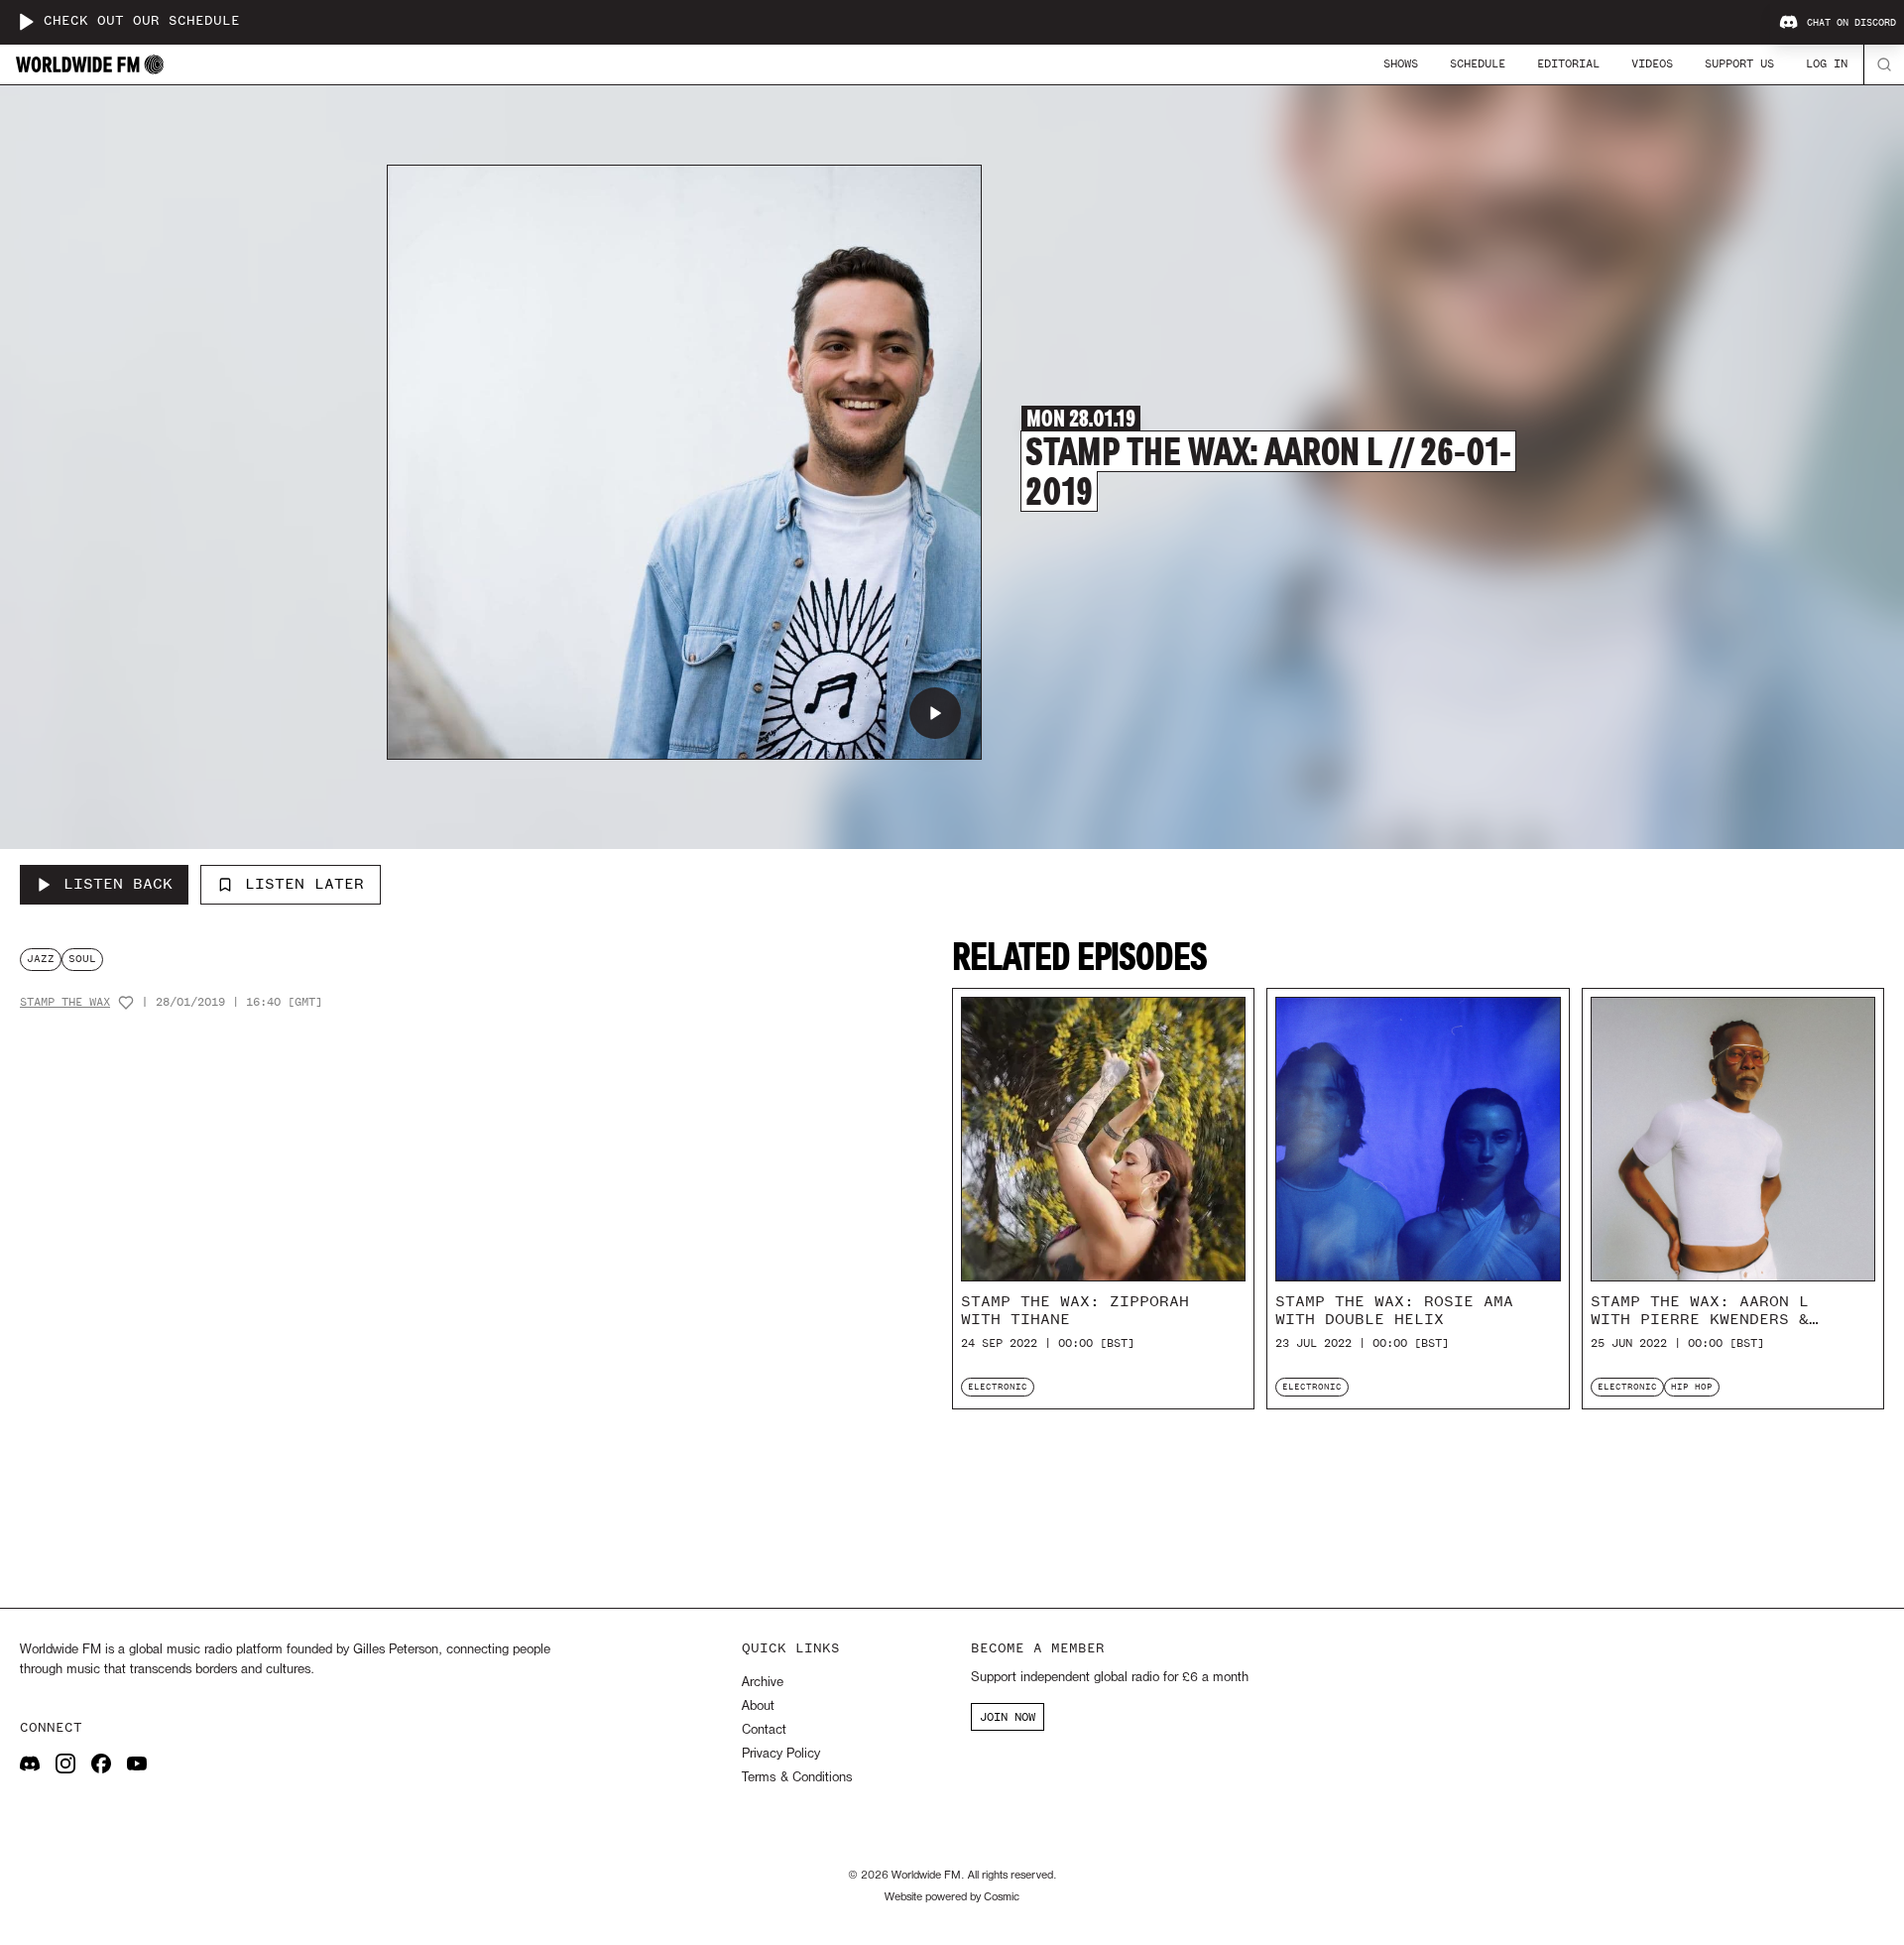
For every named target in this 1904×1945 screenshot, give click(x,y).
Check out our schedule (142, 21)
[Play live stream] (26, 22)
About (758, 1706)
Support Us (1739, 63)
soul (82, 959)
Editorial (1568, 63)
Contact (764, 1730)
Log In (1827, 63)
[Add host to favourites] (126, 1003)
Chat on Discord (1851, 23)
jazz (41, 959)
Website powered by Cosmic (952, 1897)
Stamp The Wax (65, 1002)
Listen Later (304, 884)
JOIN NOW (1008, 1717)
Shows (1401, 63)
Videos (1652, 63)
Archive (763, 1683)
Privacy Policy (781, 1754)
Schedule (1478, 63)
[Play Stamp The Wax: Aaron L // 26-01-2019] (935, 713)
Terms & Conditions (797, 1778)
